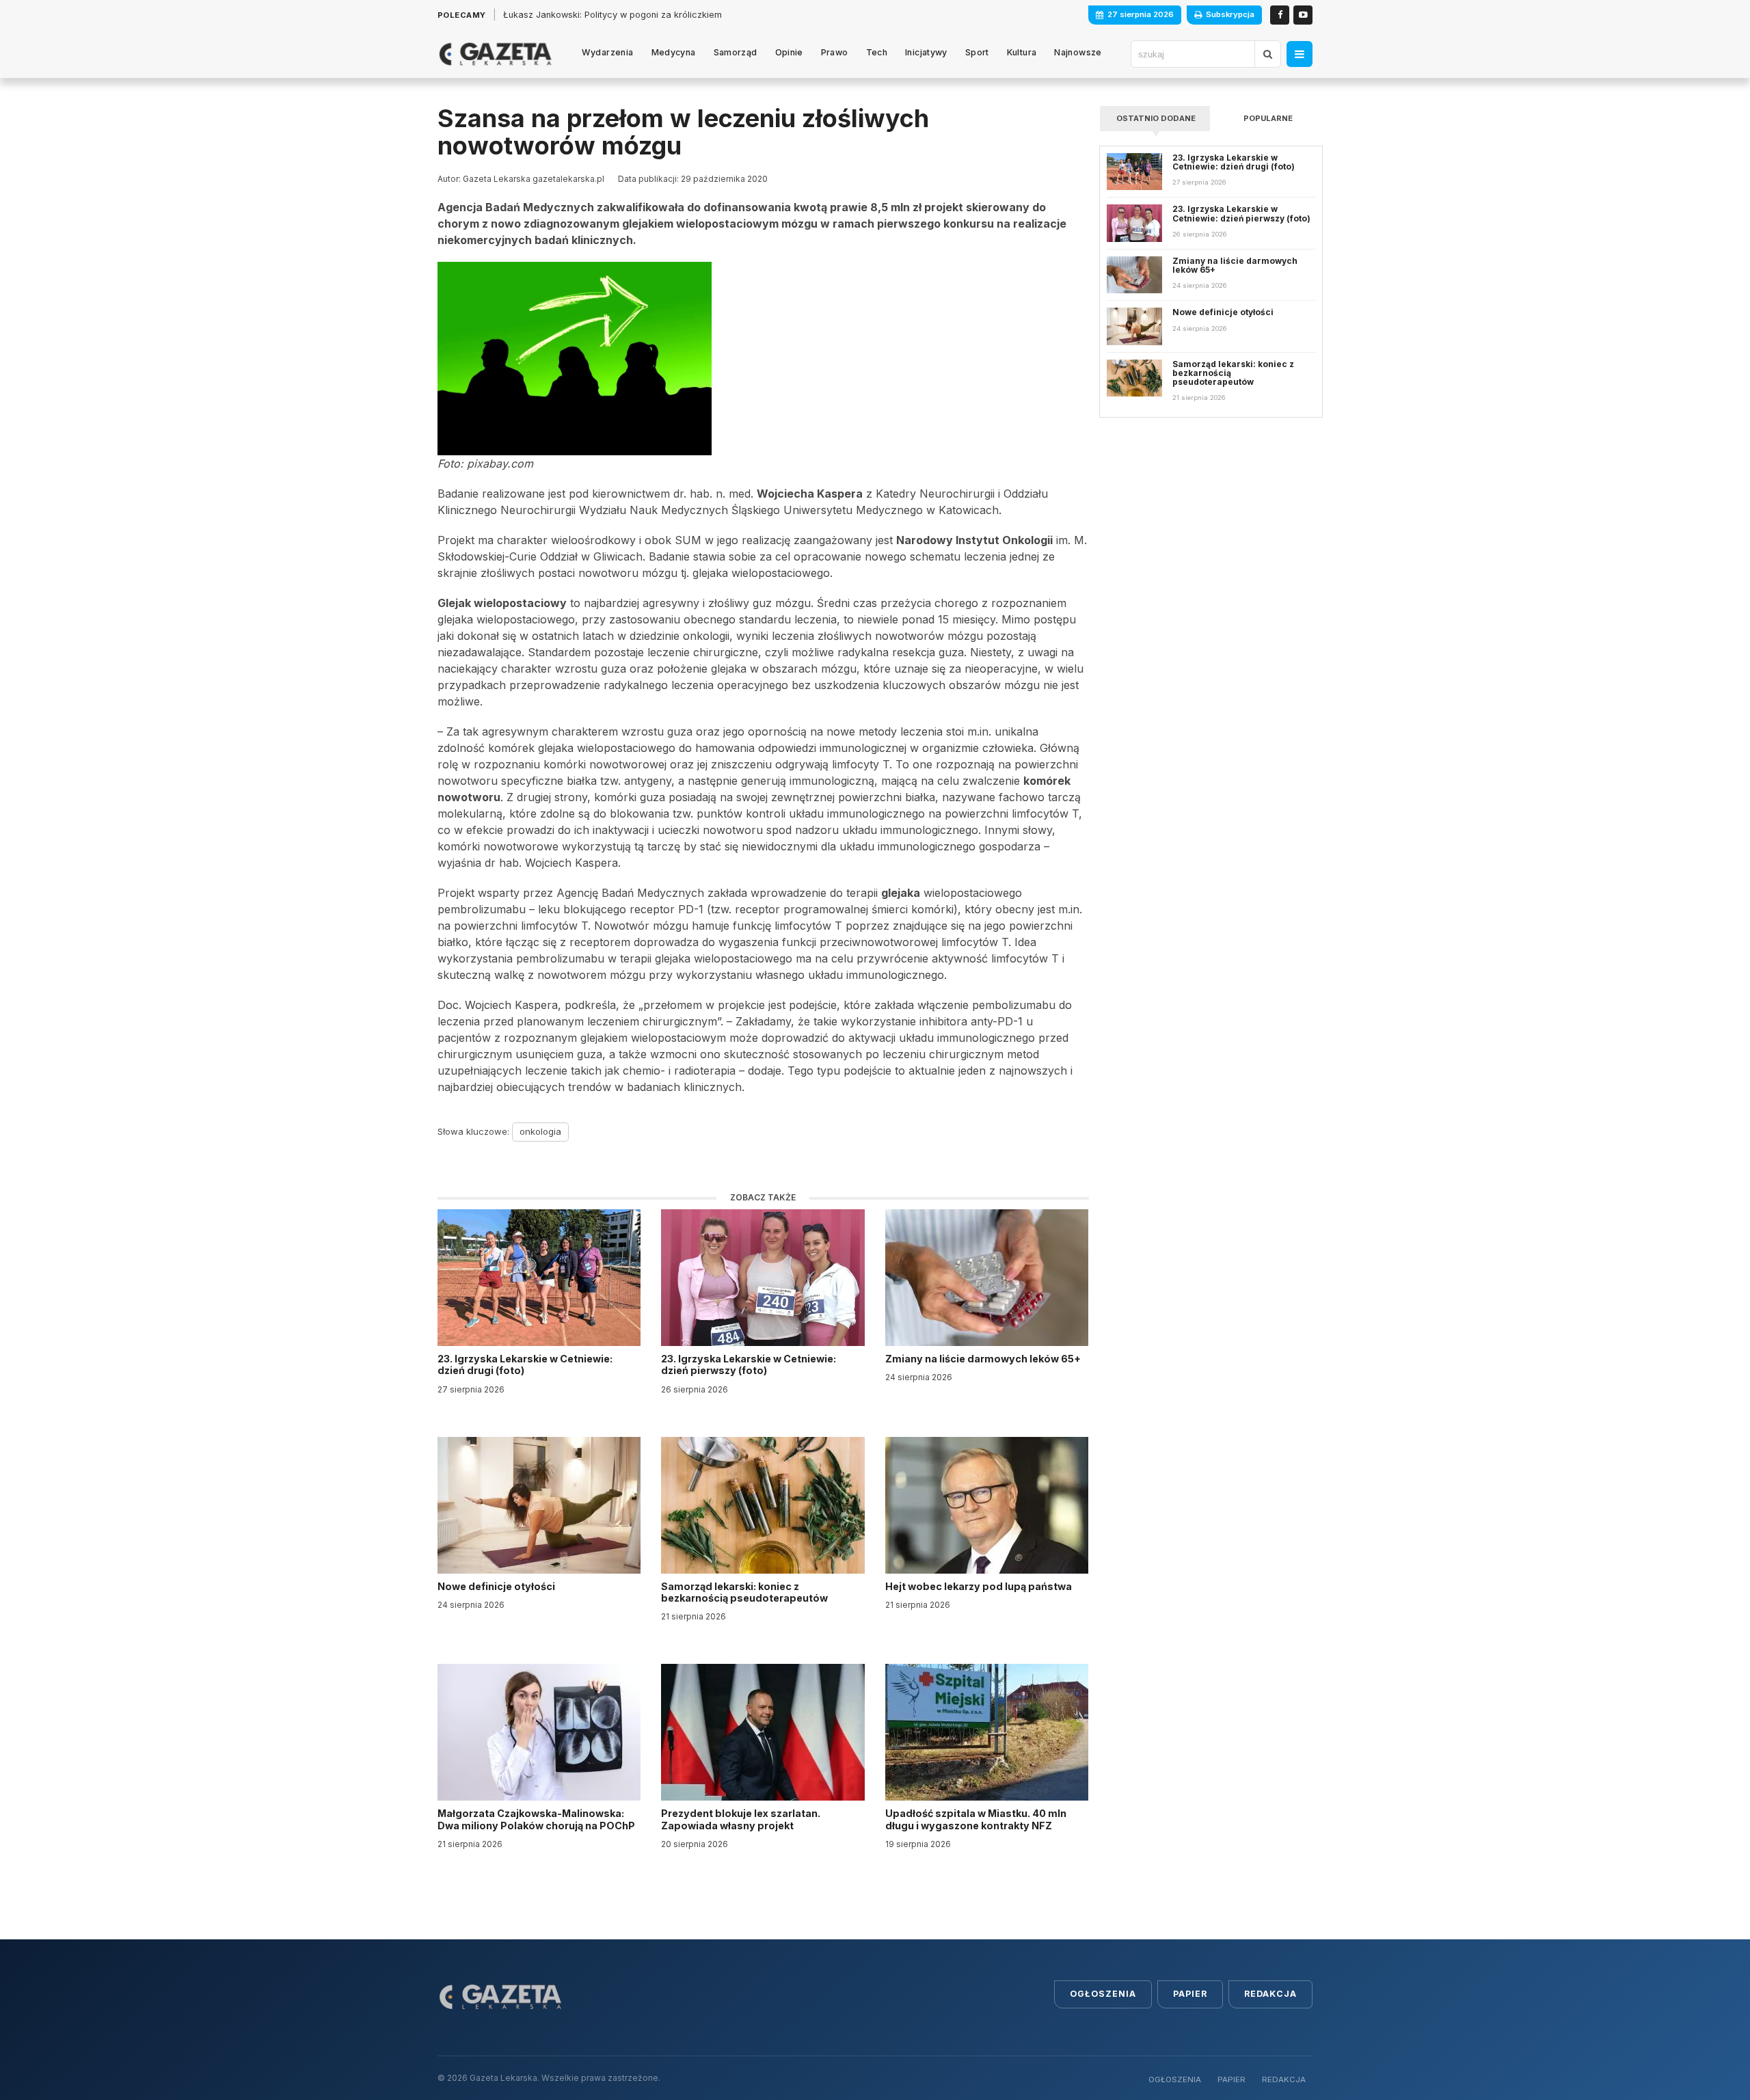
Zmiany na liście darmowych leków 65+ (984, 1359)
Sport (977, 52)
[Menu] (1300, 54)
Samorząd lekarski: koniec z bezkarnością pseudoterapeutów (745, 1592)
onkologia (540, 1131)
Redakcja (1270, 1994)
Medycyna (674, 52)
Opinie (789, 52)
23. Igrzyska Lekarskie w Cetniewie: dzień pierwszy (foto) (749, 1364)
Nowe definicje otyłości (497, 1586)
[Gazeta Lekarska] (495, 54)
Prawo (835, 52)
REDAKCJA (1284, 2079)
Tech (877, 52)
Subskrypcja (1230, 14)
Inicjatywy (926, 52)
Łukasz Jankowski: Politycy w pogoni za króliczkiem (612, 15)
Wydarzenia (608, 52)
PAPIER (1231, 2079)
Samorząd (736, 52)
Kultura (1022, 52)
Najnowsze (1078, 52)
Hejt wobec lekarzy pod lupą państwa (980, 1586)
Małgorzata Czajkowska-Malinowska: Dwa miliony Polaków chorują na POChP (536, 1819)
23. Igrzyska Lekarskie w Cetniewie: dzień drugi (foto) (525, 1364)
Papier (1190, 1994)
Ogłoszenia (1103, 1994)
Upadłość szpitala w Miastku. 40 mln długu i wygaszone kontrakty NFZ (976, 1819)
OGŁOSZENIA (1175, 2079)
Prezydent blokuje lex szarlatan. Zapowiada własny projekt (741, 1819)
